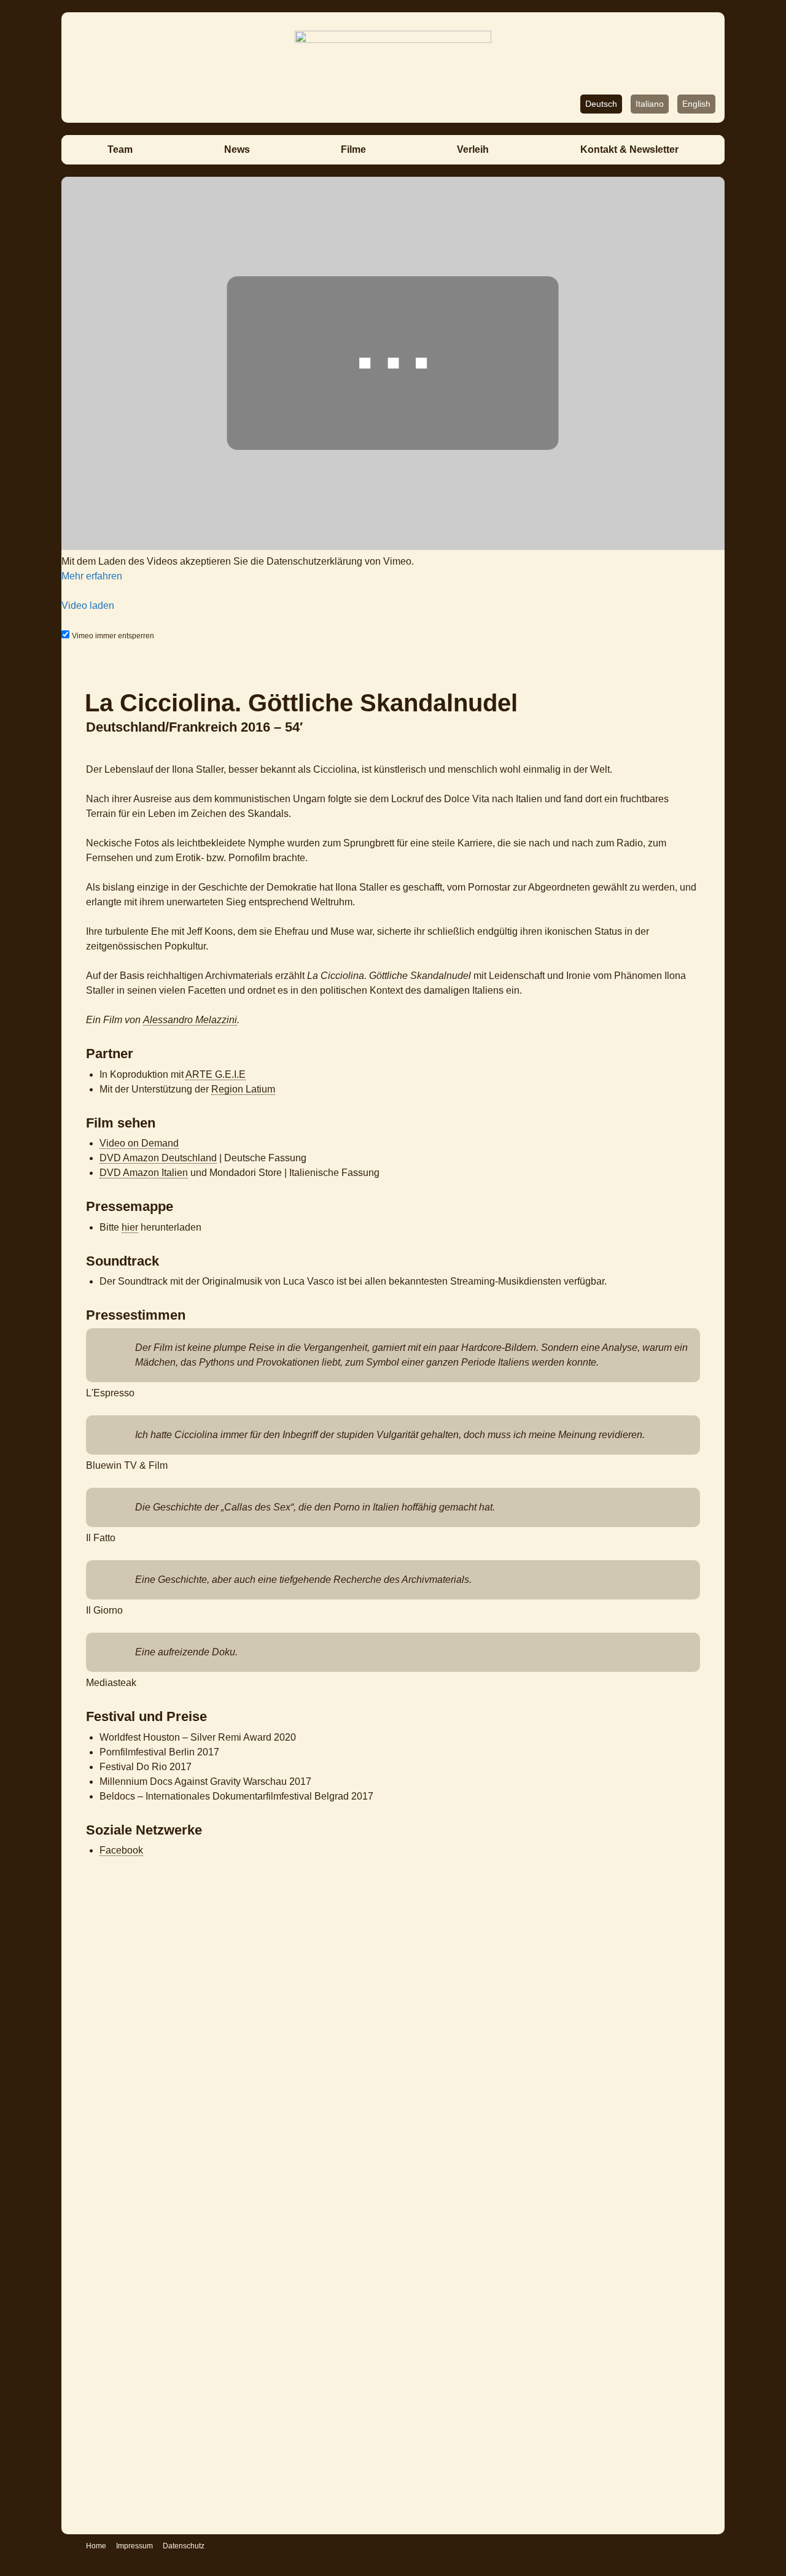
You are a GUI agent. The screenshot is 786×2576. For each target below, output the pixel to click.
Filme (353, 149)
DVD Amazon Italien (144, 1173)
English (696, 104)
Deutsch (601, 104)
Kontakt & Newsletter (629, 149)
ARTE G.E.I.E (216, 1074)
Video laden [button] (88, 605)
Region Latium (243, 1089)
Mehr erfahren (92, 576)
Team (120, 149)
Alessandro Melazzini (190, 1020)
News (237, 149)
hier (130, 1227)
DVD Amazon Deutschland (158, 1158)
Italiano (650, 104)
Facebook (121, 1850)
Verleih (473, 149)
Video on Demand (139, 1143)
